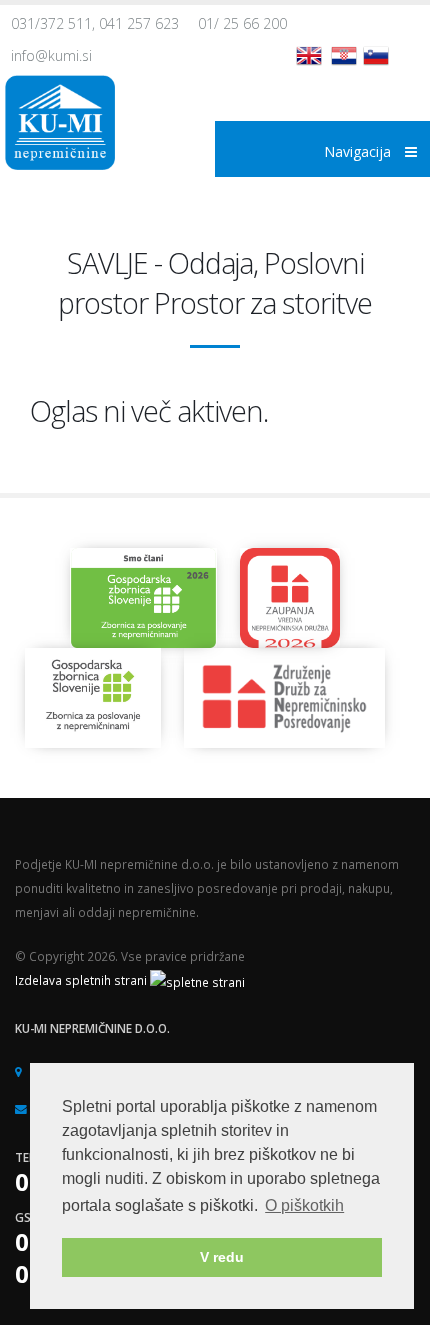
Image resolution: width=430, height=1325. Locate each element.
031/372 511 (51, 23)
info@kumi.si (51, 55)
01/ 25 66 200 (242, 23)
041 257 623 (139, 23)
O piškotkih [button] (304, 1205)
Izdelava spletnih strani (82, 980)
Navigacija (359, 151)
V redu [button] (222, 1257)
